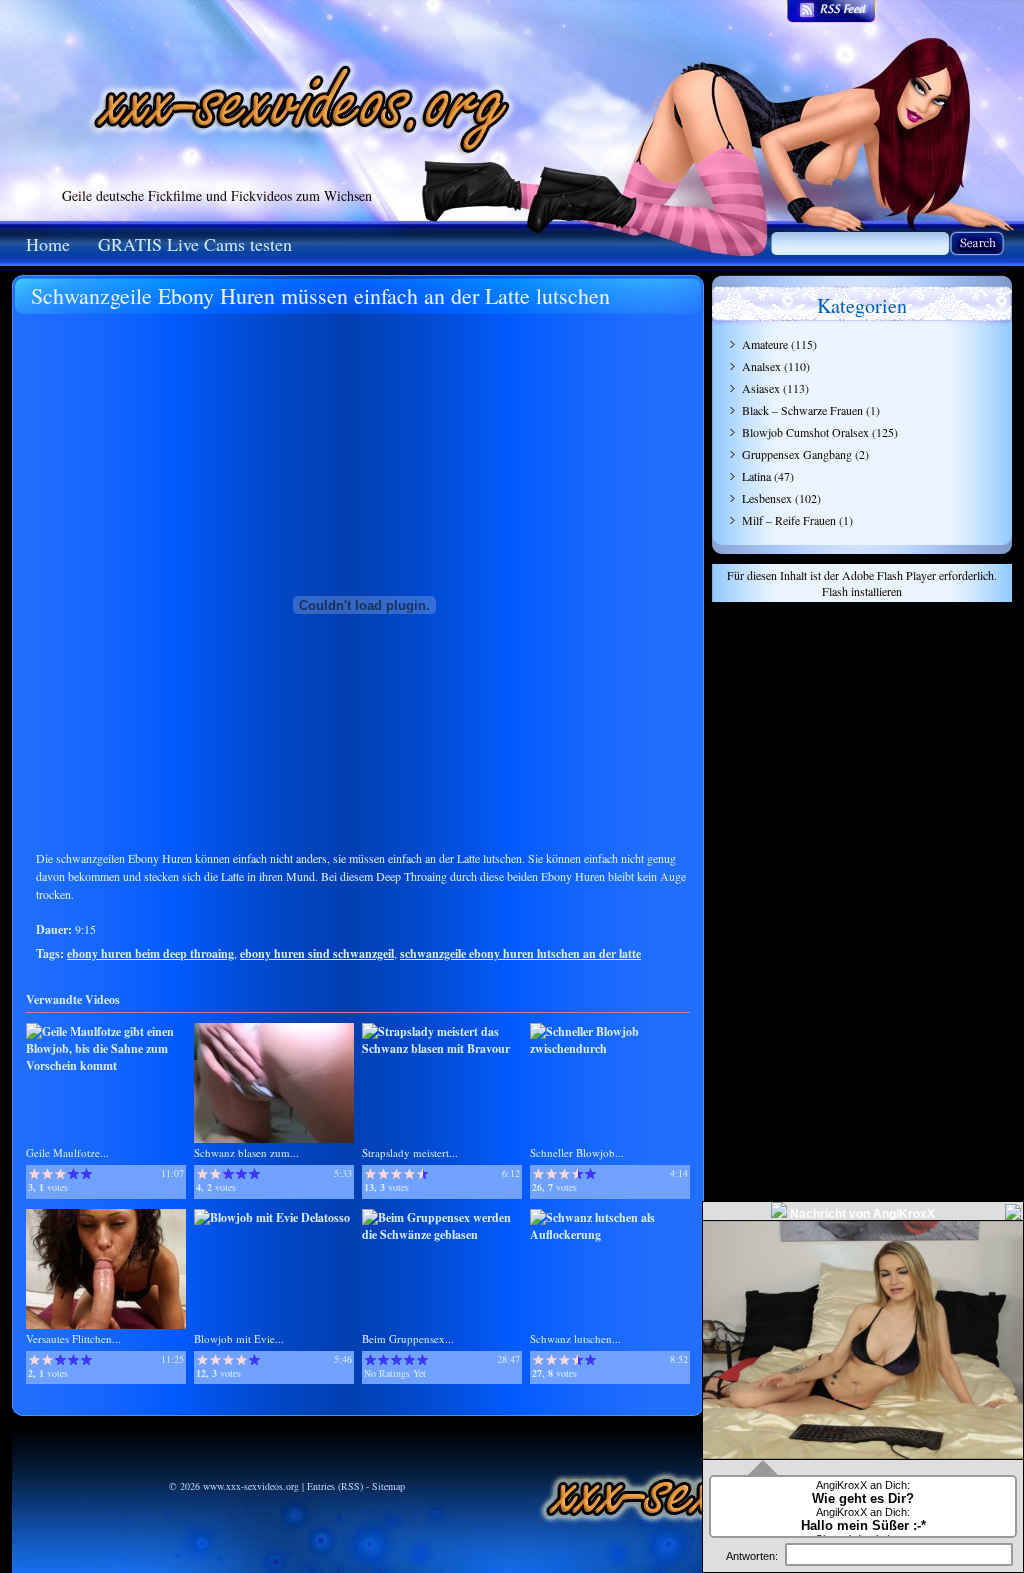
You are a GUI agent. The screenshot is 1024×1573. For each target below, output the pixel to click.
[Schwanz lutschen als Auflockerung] (610, 1234)
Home (48, 244)
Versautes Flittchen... (73, 1338)
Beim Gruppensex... (408, 1338)
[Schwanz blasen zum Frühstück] (274, 1138)
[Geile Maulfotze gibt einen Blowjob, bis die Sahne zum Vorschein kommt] (106, 1065)
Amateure (765, 344)
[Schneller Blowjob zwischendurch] (610, 1048)
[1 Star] (34, 1174)
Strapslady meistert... (410, 1152)
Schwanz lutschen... (575, 1338)
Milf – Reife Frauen (789, 520)
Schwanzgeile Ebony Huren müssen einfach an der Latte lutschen (320, 295)
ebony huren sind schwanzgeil (317, 953)
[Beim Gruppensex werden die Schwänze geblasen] (442, 1234)
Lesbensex (767, 498)
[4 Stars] (73, 1174)
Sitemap (388, 1486)
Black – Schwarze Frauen (802, 410)
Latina (756, 476)
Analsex (761, 366)
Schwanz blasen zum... (246, 1152)
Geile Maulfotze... (67, 1152)
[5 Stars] (86, 1174)
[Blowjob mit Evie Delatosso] (272, 1217)
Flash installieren (862, 591)
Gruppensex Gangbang (797, 454)
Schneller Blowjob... (577, 1152)
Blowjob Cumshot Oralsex (805, 432)
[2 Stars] (47, 1174)
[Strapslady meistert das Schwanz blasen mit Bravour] (442, 1048)
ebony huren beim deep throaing (150, 953)
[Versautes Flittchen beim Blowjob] (106, 1324)
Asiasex (761, 388)
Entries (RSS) (335, 1486)
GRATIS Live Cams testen (195, 244)
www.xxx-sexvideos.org (251, 1486)
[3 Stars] (60, 1174)
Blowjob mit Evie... (239, 1338)
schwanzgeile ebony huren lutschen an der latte (520, 953)
